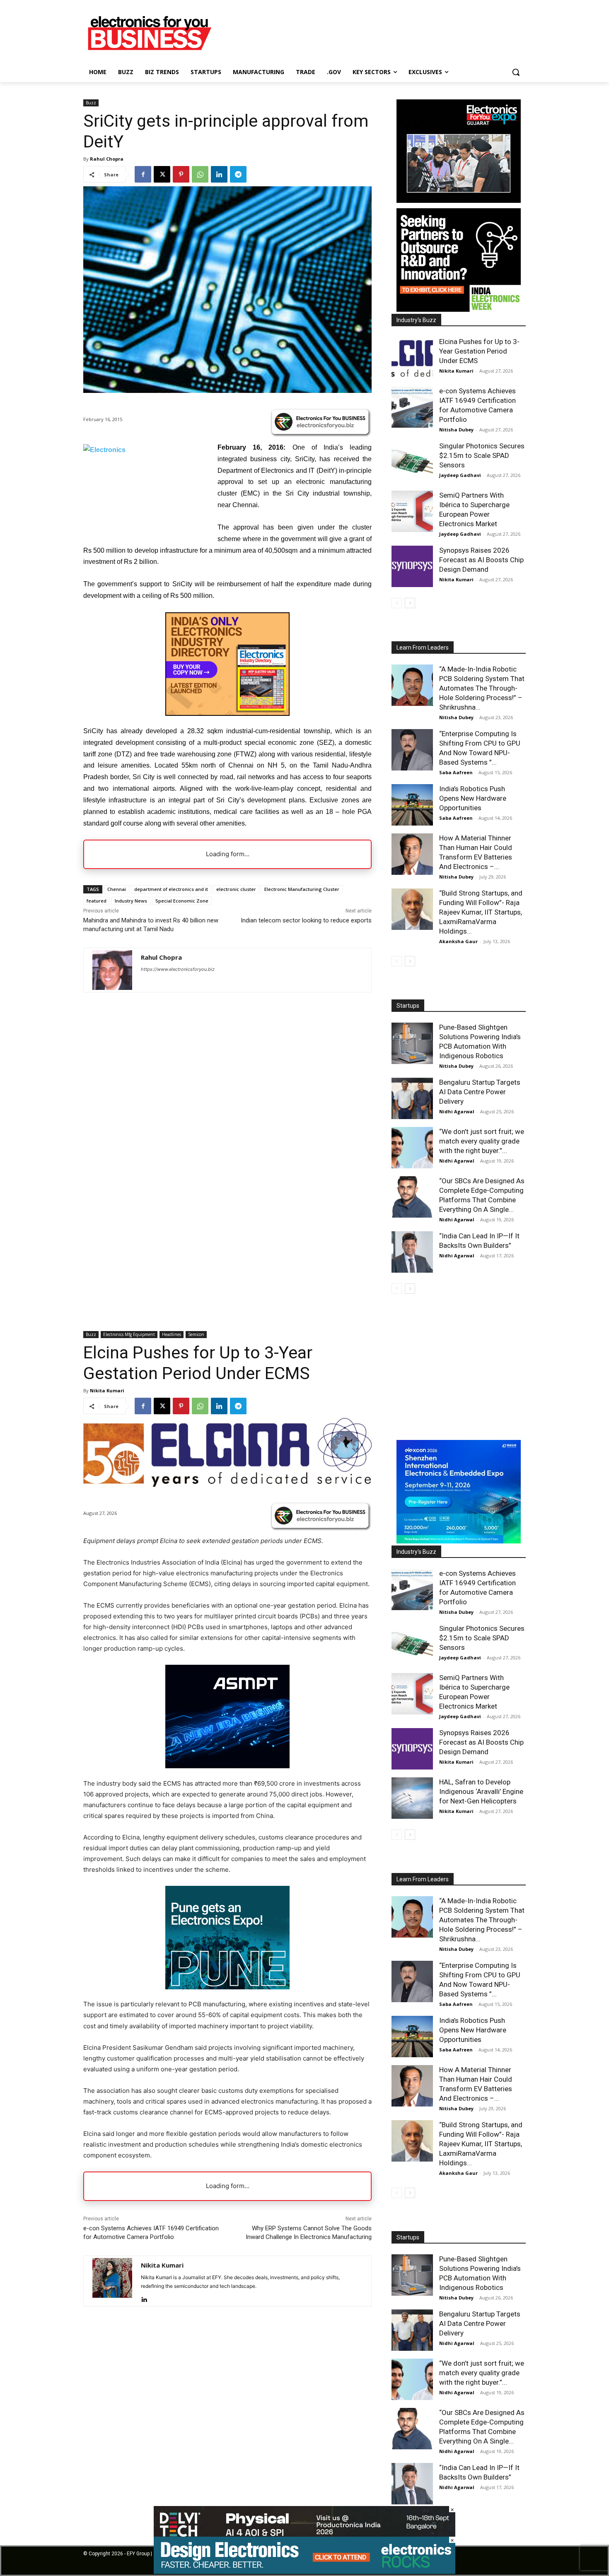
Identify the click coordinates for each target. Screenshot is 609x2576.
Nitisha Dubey (456, 430)
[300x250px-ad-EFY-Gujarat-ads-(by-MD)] (459, 201)
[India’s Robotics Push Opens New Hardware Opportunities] (412, 805)
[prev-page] (397, 603)
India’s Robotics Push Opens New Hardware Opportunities (473, 798)
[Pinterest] (181, 174)
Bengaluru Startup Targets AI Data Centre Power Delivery (480, 1092)
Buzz (91, 103)
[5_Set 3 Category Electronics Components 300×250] (227, 714)
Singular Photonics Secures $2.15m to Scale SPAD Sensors (482, 455)
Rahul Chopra (107, 159)
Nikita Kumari (456, 371)
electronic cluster (236, 889)
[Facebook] (143, 174)
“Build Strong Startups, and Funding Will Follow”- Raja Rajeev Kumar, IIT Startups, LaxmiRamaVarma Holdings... (481, 912)
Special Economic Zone (182, 901)
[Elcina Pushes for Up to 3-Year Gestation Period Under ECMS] (412, 358)
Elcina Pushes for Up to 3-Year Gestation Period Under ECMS (479, 351)
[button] (516, 72)
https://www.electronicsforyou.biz (178, 969)
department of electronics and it (171, 889)
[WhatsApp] (200, 174)
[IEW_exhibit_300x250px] (459, 309)
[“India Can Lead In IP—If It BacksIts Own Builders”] (412, 1252)
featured (97, 901)
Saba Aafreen (456, 772)
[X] (162, 174)
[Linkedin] (219, 174)
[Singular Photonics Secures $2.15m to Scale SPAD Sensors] (412, 462)
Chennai (117, 889)
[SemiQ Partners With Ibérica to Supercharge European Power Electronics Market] (412, 511)
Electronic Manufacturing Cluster (302, 889)
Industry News (131, 901)
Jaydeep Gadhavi (460, 475)
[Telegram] (238, 174)
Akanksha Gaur (458, 941)
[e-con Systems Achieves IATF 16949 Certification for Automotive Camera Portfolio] (412, 407)
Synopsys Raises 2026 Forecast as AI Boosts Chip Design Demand (481, 560)
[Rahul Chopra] (112, 970)
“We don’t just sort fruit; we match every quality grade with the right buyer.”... (482, 1141)
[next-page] (410, 603)
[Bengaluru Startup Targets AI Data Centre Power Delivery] (412, 1098)
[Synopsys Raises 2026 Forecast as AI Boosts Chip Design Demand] (412, 566)
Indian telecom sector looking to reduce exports (306, 920)
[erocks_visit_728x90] (304, 2572)
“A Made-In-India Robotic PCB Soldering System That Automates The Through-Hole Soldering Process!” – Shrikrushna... (482, 688)
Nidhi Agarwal (457, 1111)
